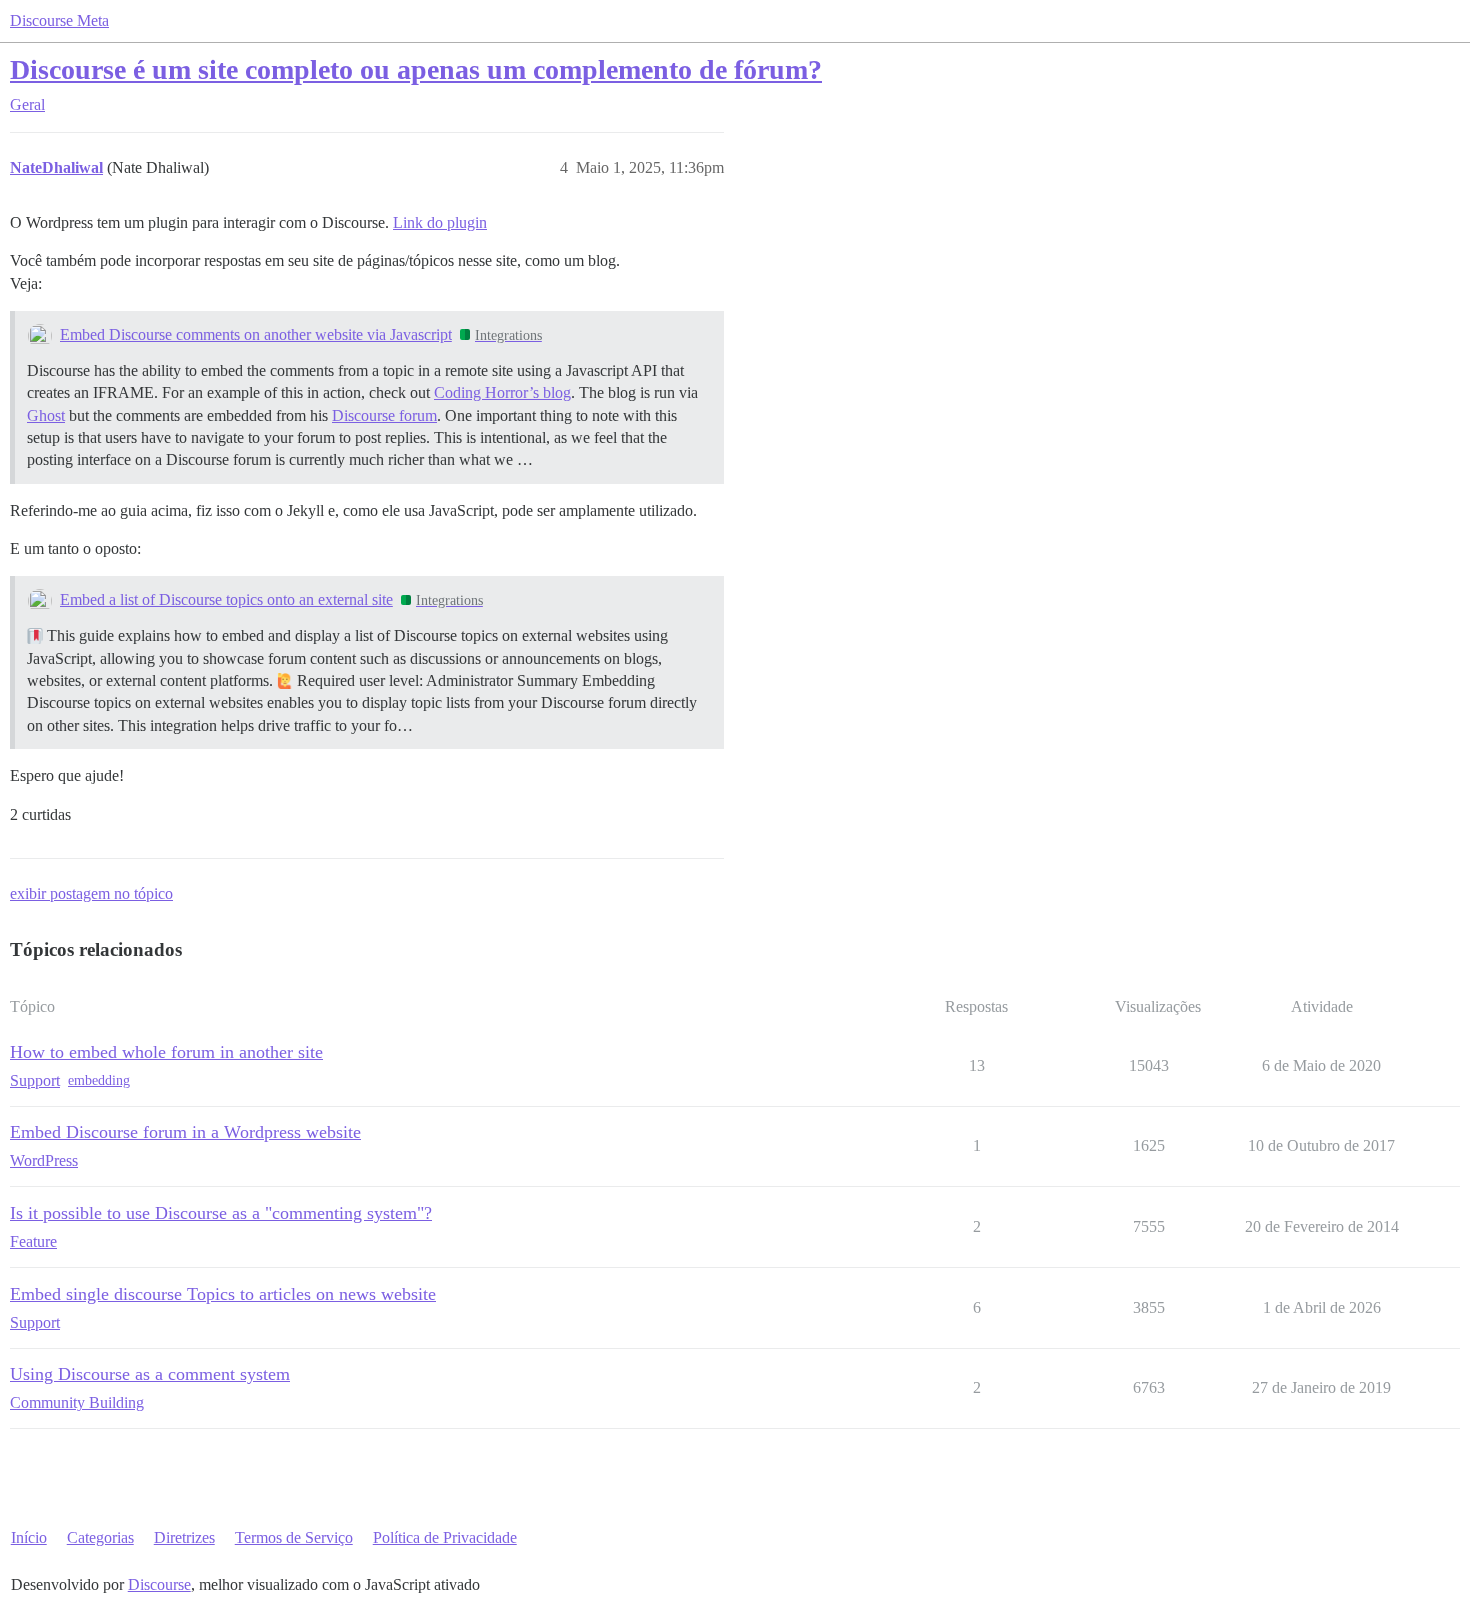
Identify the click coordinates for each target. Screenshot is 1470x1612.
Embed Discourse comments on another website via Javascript (256, 334)
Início (29, 1537)
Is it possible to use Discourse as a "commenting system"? (221, 1213)
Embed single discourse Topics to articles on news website (223, 1294)
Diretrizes (184, 1537)
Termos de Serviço (294, 1537)
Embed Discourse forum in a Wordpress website (185, 1132)
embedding (99, 1080)
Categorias (100, 1537)
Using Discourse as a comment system (150, 1374)
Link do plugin (440, 222)
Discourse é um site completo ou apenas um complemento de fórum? (416, 69)
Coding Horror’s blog (502, 392)
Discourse (159, 1584)
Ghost (46, 415)
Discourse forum (384, 415)
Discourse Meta (59, 20)
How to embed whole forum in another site (166, 1052)
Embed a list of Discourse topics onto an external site (226, 599)
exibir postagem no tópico (91, 893)
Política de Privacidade (445, 1537)
